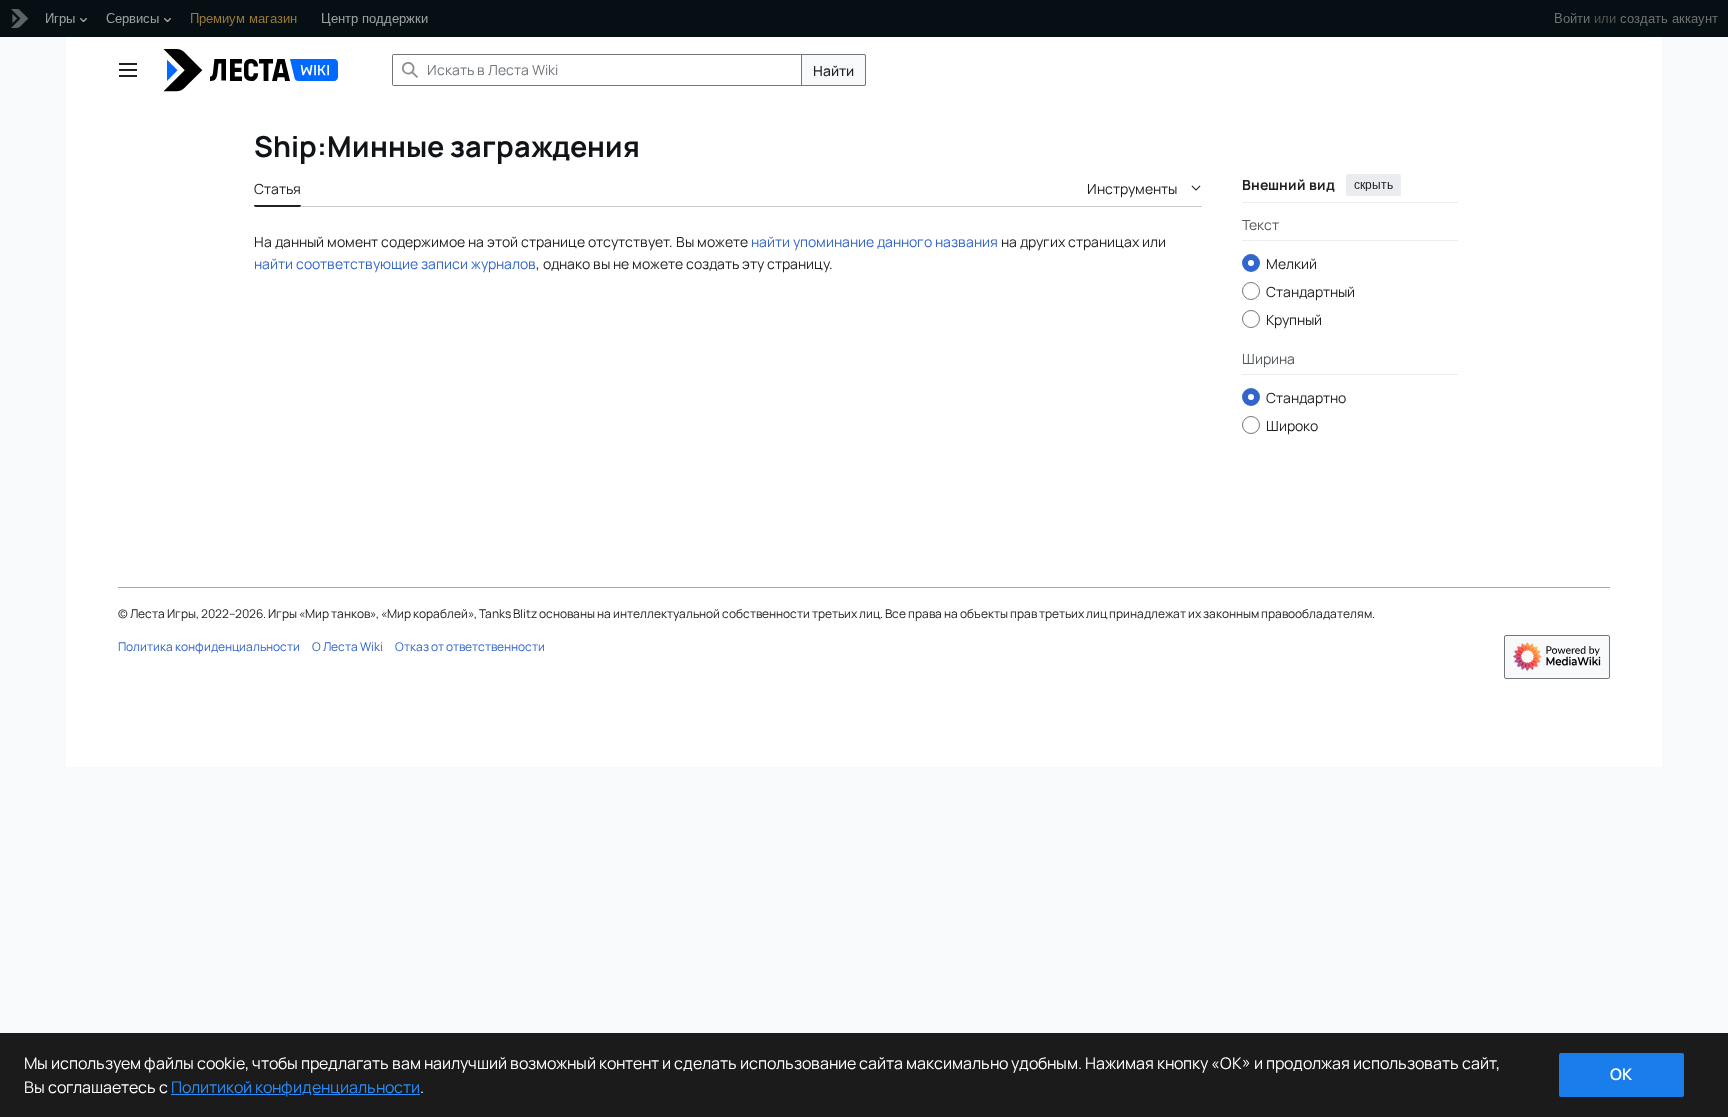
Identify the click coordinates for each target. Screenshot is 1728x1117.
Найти (833, 70)
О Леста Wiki (347, 646)
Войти (1572, 18)
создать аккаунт (1669, 18)
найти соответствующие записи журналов (395, 263)
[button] (128, 70)
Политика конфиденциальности (209, 646)
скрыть (1373, 185)
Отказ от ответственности (470, 646)
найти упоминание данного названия (874, 241)
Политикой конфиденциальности (295, 1087)
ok (1621, 1074)
